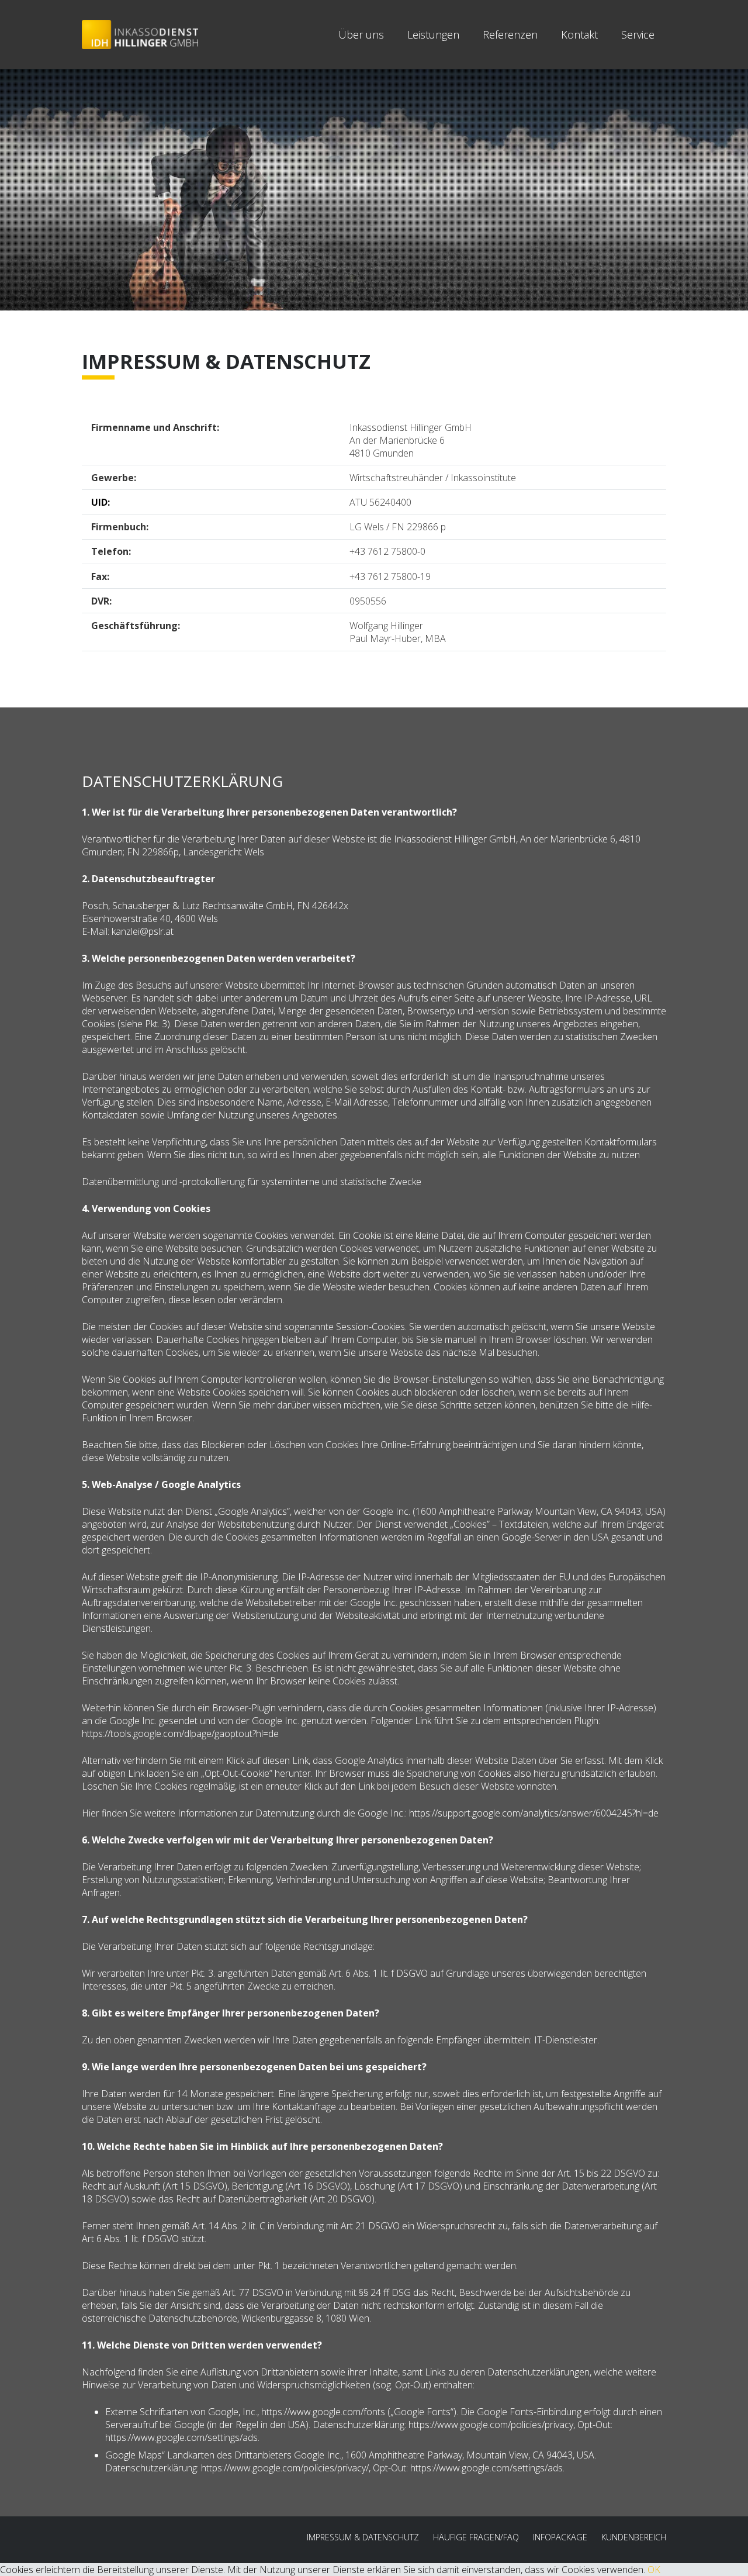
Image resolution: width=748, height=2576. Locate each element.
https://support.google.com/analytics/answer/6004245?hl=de (534, 1813)
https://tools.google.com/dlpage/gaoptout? (169, 1734)
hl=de (267, 1734)
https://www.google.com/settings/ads (181, 2437)
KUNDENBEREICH (634, 2537)
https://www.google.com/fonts (323, 2412)
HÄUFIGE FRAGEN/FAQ (476, 2537)
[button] (664, 34)
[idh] (140, 34)
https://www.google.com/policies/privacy (491, 2425)
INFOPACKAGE (560, 2537)
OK (654, 2570)
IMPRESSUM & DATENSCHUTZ (363, 2537)
